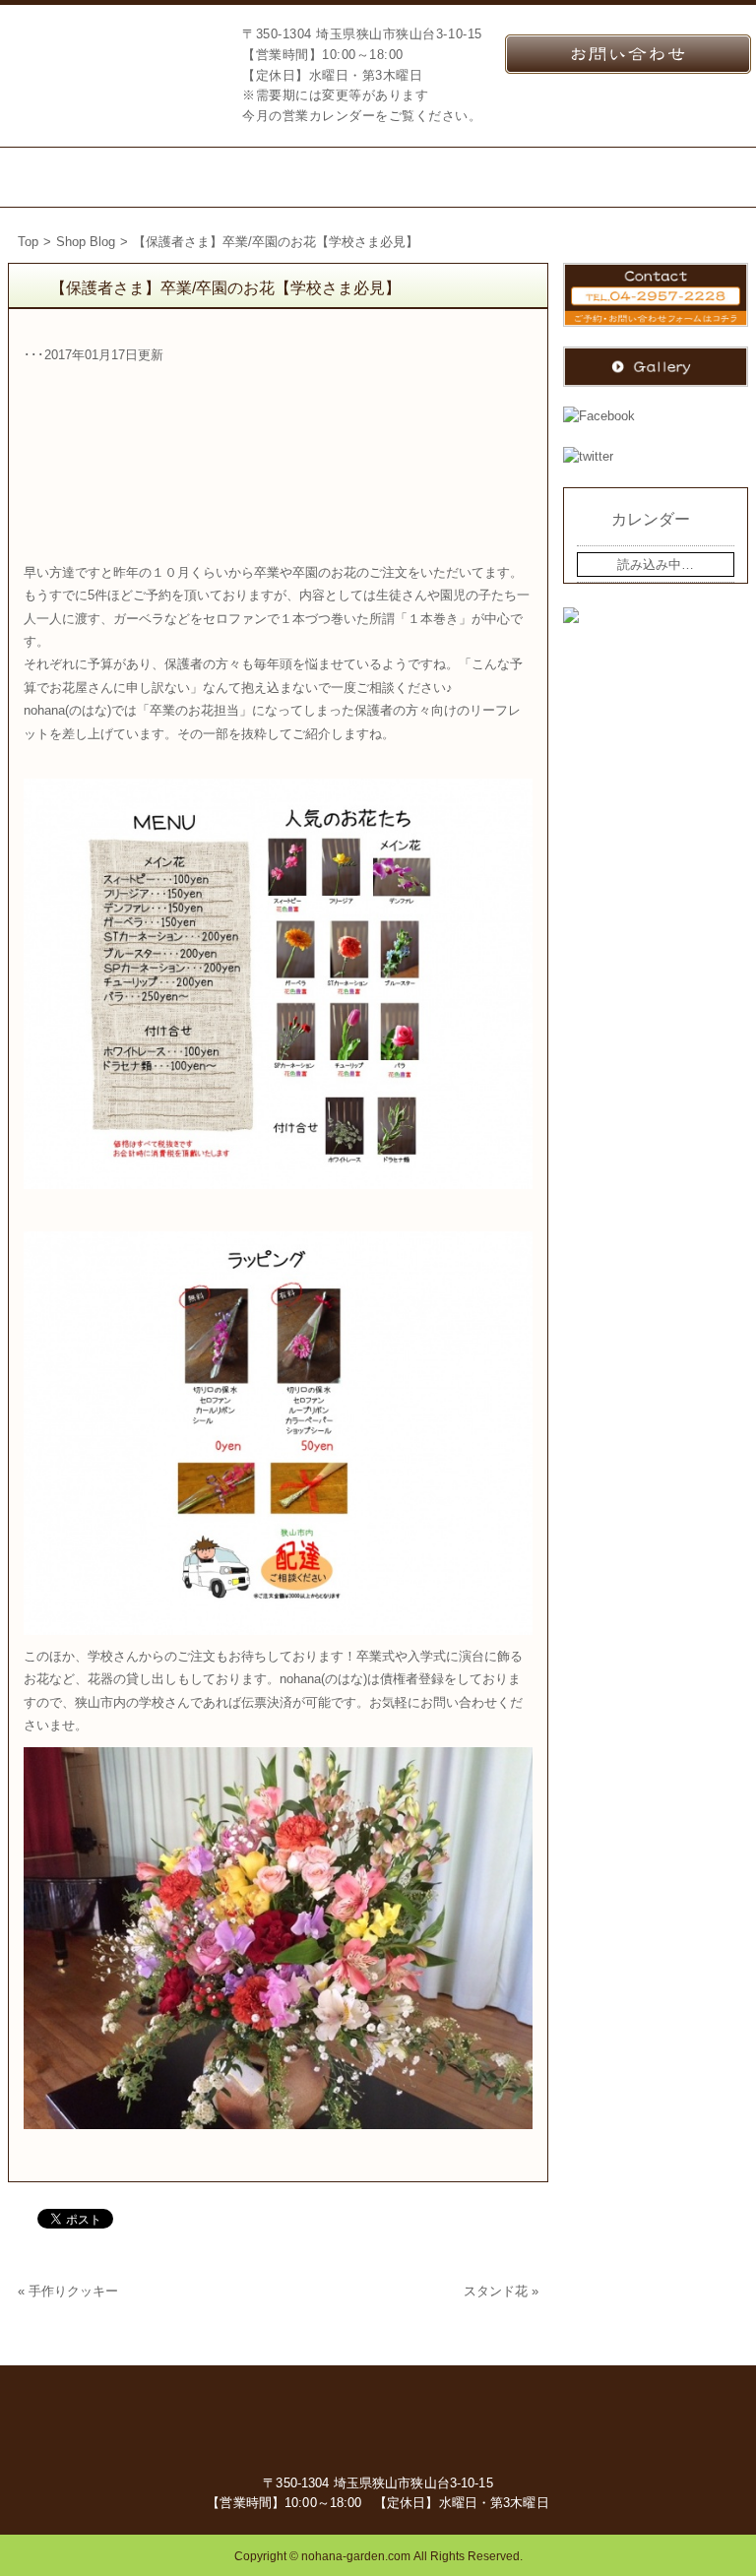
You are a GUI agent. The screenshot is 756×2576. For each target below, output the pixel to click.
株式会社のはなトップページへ (108, 65)
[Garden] (333, 177)
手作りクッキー (73, 2291)
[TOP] (55, 177)
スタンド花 (496, 2291)
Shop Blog (86, 242)
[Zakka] (417, 177)
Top (28, 242)
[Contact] (600, 177)
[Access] (501, 177)
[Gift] (246, 177)
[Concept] (157, 177)
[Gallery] (706, 177)
